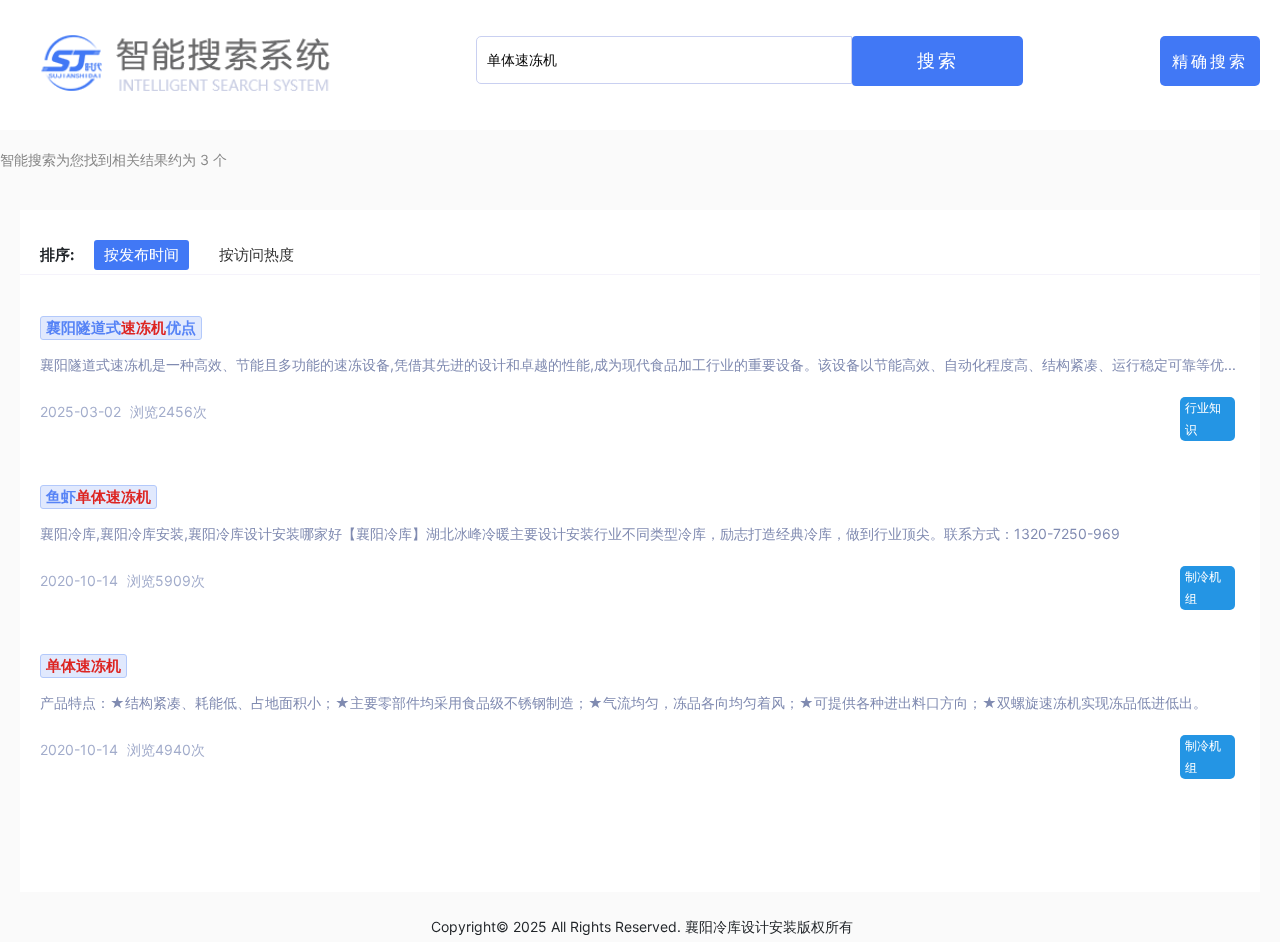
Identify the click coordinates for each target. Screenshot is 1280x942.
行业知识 (1203, 418)
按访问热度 (256, 254)
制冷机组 (1203, 587)
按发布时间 (141, 254)
